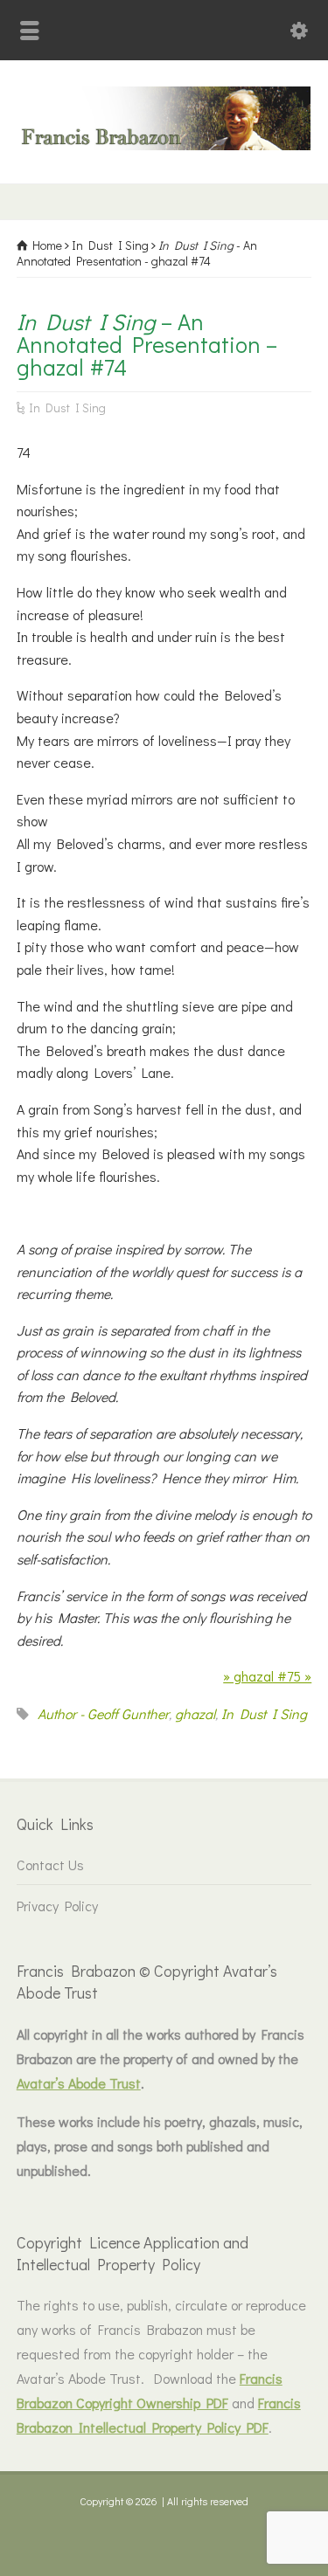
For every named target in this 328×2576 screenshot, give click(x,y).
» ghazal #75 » (267, 1676)
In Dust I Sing (67, 407)
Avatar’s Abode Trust (79, 2083)
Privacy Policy (57, 1906)
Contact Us (50, 1865)
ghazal (195, 1713)
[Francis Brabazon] (164, 145)
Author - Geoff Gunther (103, 1713)
